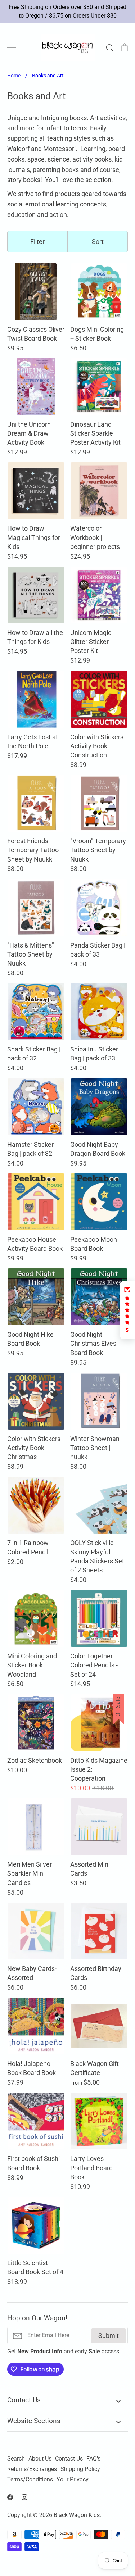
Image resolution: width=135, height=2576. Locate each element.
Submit (109, 2336)
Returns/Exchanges (32, 2469)
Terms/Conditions (30, 2480)
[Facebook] (10, 2497)
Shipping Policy (80, 2469)
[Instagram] (24, 2497)
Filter (37, 242)
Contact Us (69, 2459)
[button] (127, 1310)
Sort (98, 242)
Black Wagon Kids (77, 2515)
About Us (40, 2459)
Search (16, 2459)
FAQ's (93, 2459)
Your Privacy (73, 2480)
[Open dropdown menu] (118, 2400)
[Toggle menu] (12, 47)
